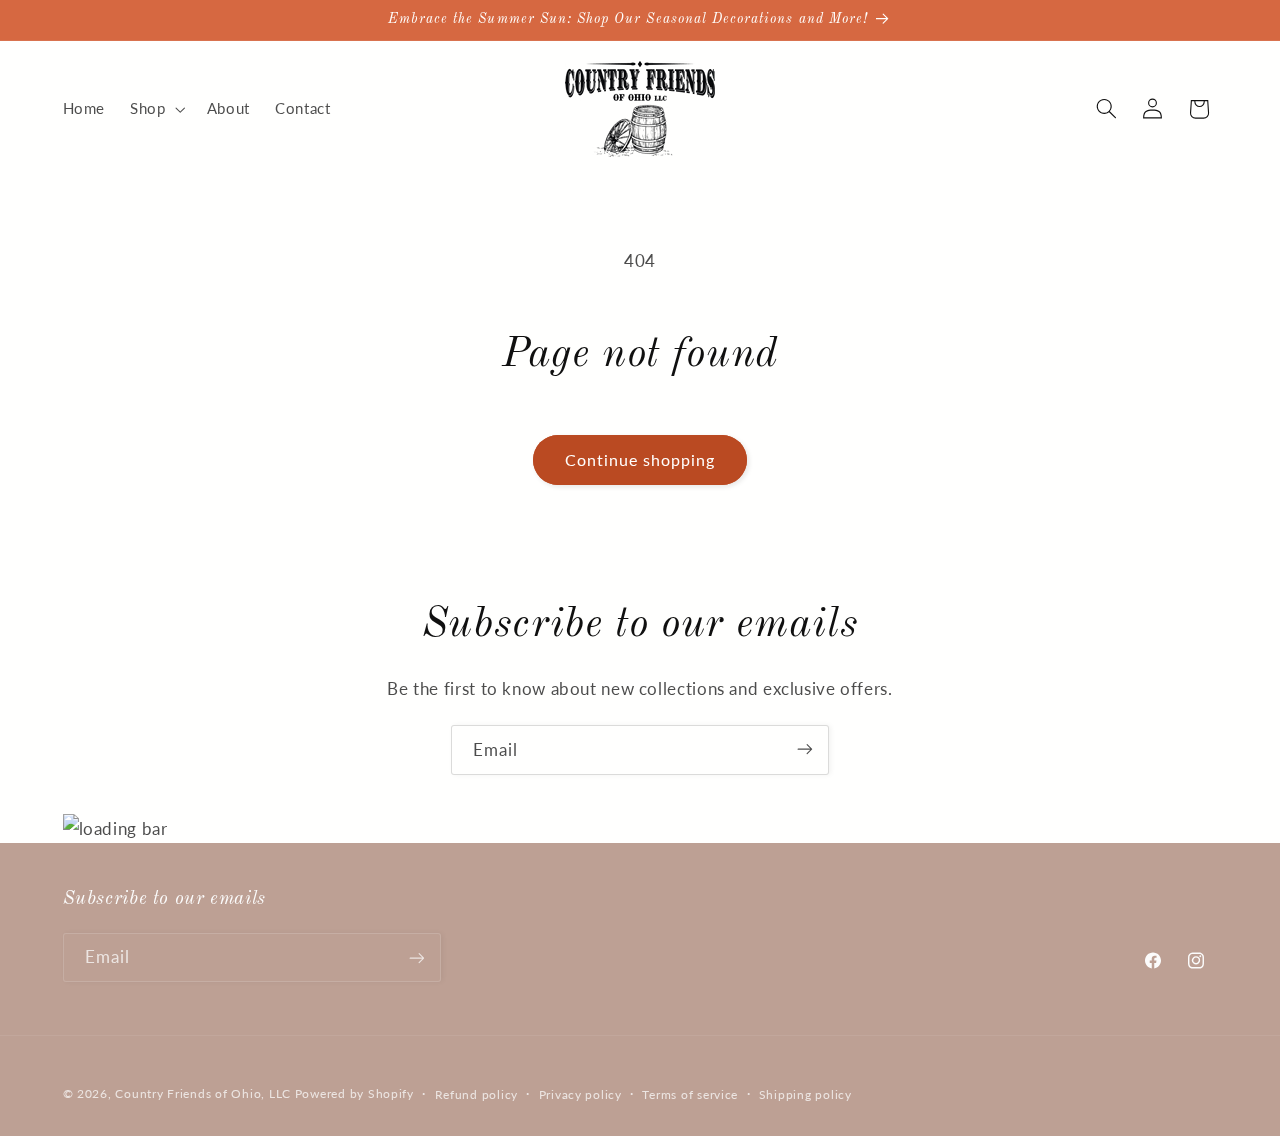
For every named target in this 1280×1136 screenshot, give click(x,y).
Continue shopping (640, 459)
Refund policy (477, 1093)
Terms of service (690, 1093)
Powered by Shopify (354, 1092)
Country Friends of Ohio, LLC (203, 1092)
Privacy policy (580, 1093)
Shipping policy (805, 1093)
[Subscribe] (805, 749)
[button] (156, 109)
